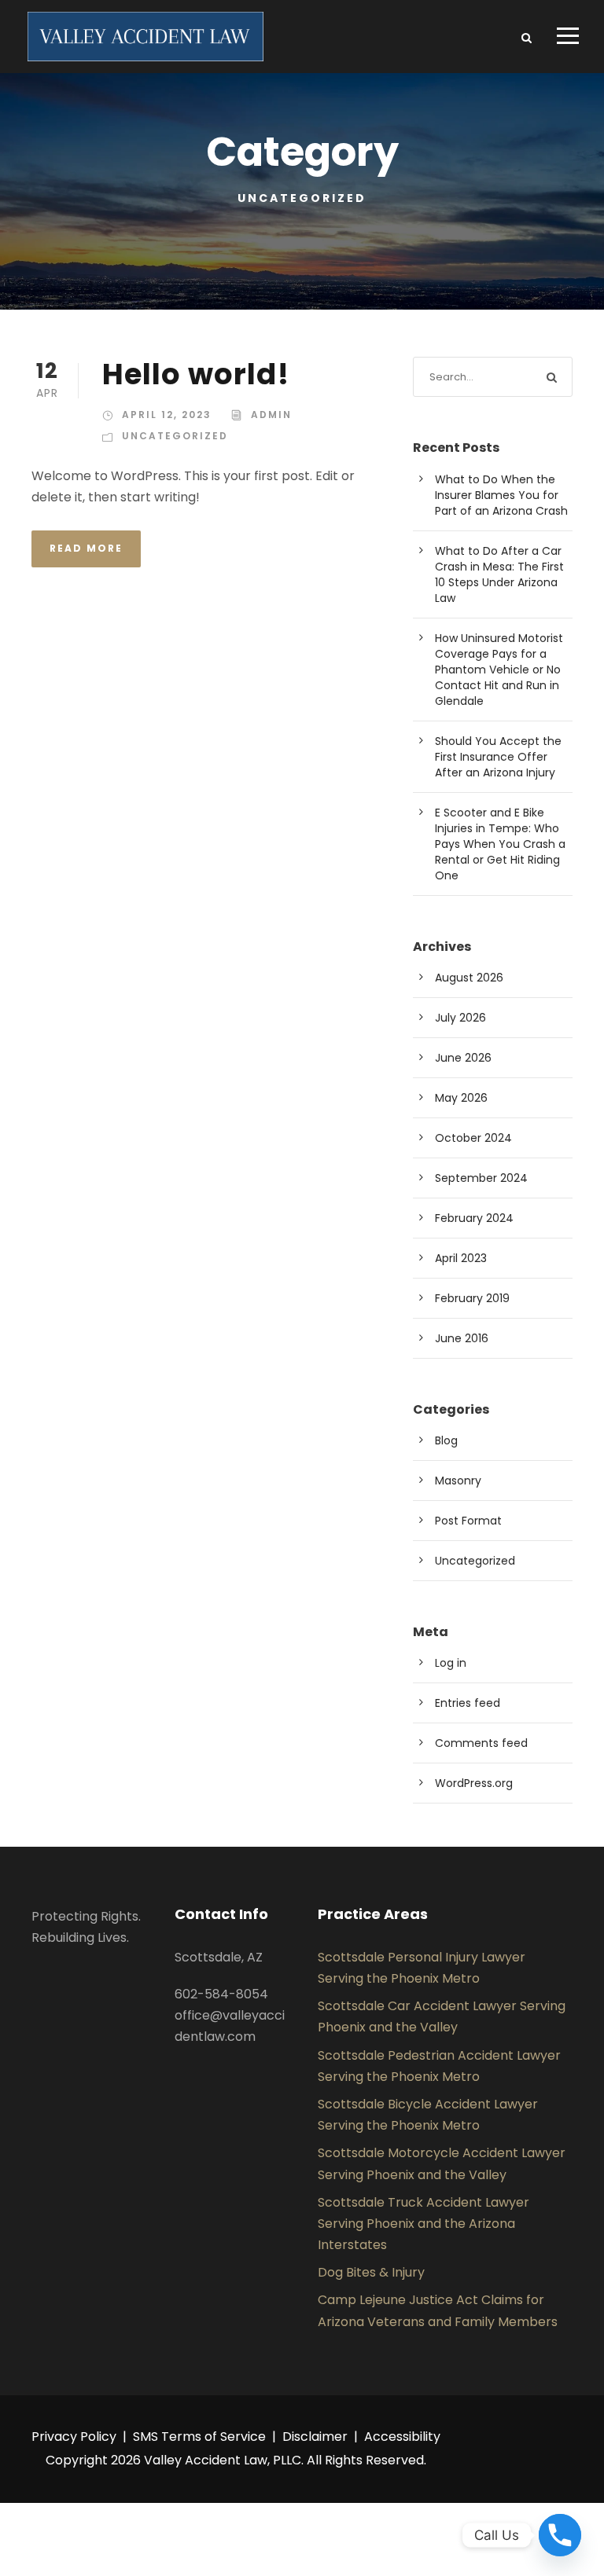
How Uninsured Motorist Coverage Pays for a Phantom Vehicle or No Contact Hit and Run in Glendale (499, 670)
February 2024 (474, 1218)
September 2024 (481, 1178)
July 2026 (460, 1018)
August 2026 (469, 978)
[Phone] (560, 2535)
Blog (446, 1440)
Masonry (458, 1481)
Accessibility (402, 2437)
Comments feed (481, 1743)
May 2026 (461, 1098)
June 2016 (462, 1338)
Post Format (468, 1521)
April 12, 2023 (167, 415)
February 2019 (472, 1298)
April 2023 (461, 1258)
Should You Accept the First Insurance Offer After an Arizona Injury (498, 757)
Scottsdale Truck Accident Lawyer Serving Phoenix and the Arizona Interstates (424, 2224)
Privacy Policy (74, 2437)
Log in (451, 1663)
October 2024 (473, 1138)
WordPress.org (474, 1783)
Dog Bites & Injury (371, 2272)
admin (271, 415)
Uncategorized (175, 436)
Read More (86, 548)
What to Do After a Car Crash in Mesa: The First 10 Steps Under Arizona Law (499, 574)
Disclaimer (315, 2437)
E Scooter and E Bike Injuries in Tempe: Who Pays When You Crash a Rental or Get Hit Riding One (500, 844)
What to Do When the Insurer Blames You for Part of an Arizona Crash (501, 495)
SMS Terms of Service (199, 2437)
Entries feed (468, 1703)
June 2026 (463, 1058)
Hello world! (196, 374)
